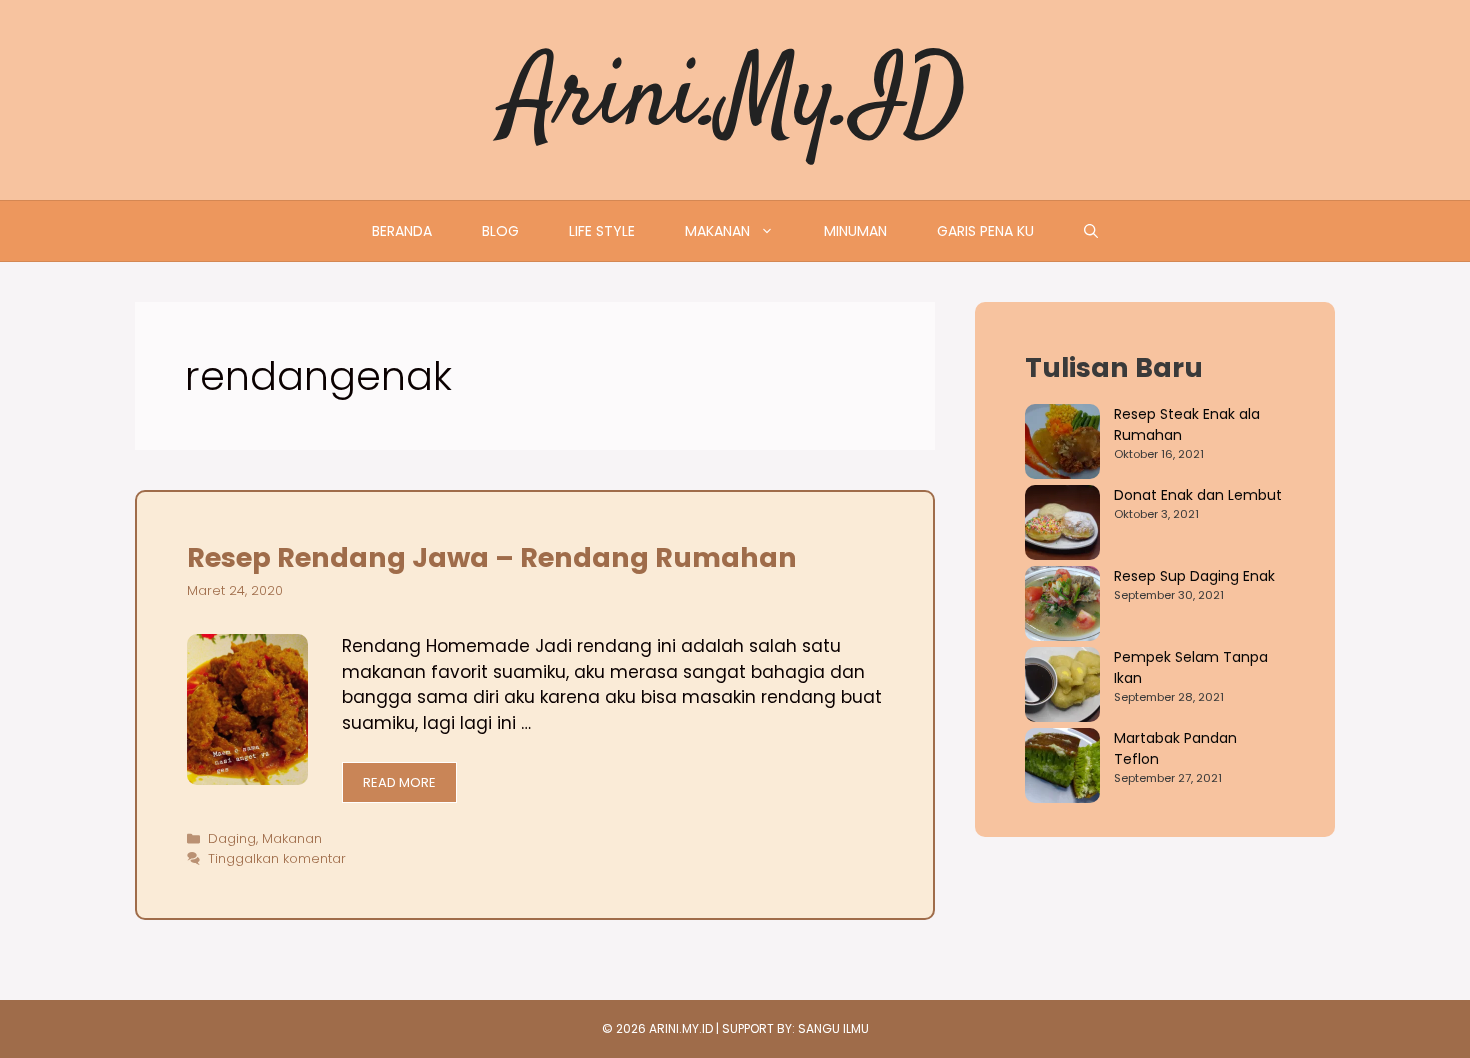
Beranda (402, 231)
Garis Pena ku (985, 231)
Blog (500, 231)
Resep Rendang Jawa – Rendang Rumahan (492, 557)
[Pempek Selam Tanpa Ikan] (1062, 687)
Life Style (602, 231)
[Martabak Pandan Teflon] (1062, 768)
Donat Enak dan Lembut (1198, 495)
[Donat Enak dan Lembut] (1062, 525)
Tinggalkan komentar (277, 858)
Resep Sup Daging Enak (1194, 576)
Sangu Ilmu (833, 1028)
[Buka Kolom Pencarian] (1091, 231)
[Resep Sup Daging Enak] (1062, 606)
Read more (399, 782)
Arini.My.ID (735, 100)
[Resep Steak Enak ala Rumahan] (1062, 444)
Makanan (717, 231)
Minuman (855, 231)
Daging (232, 838)
